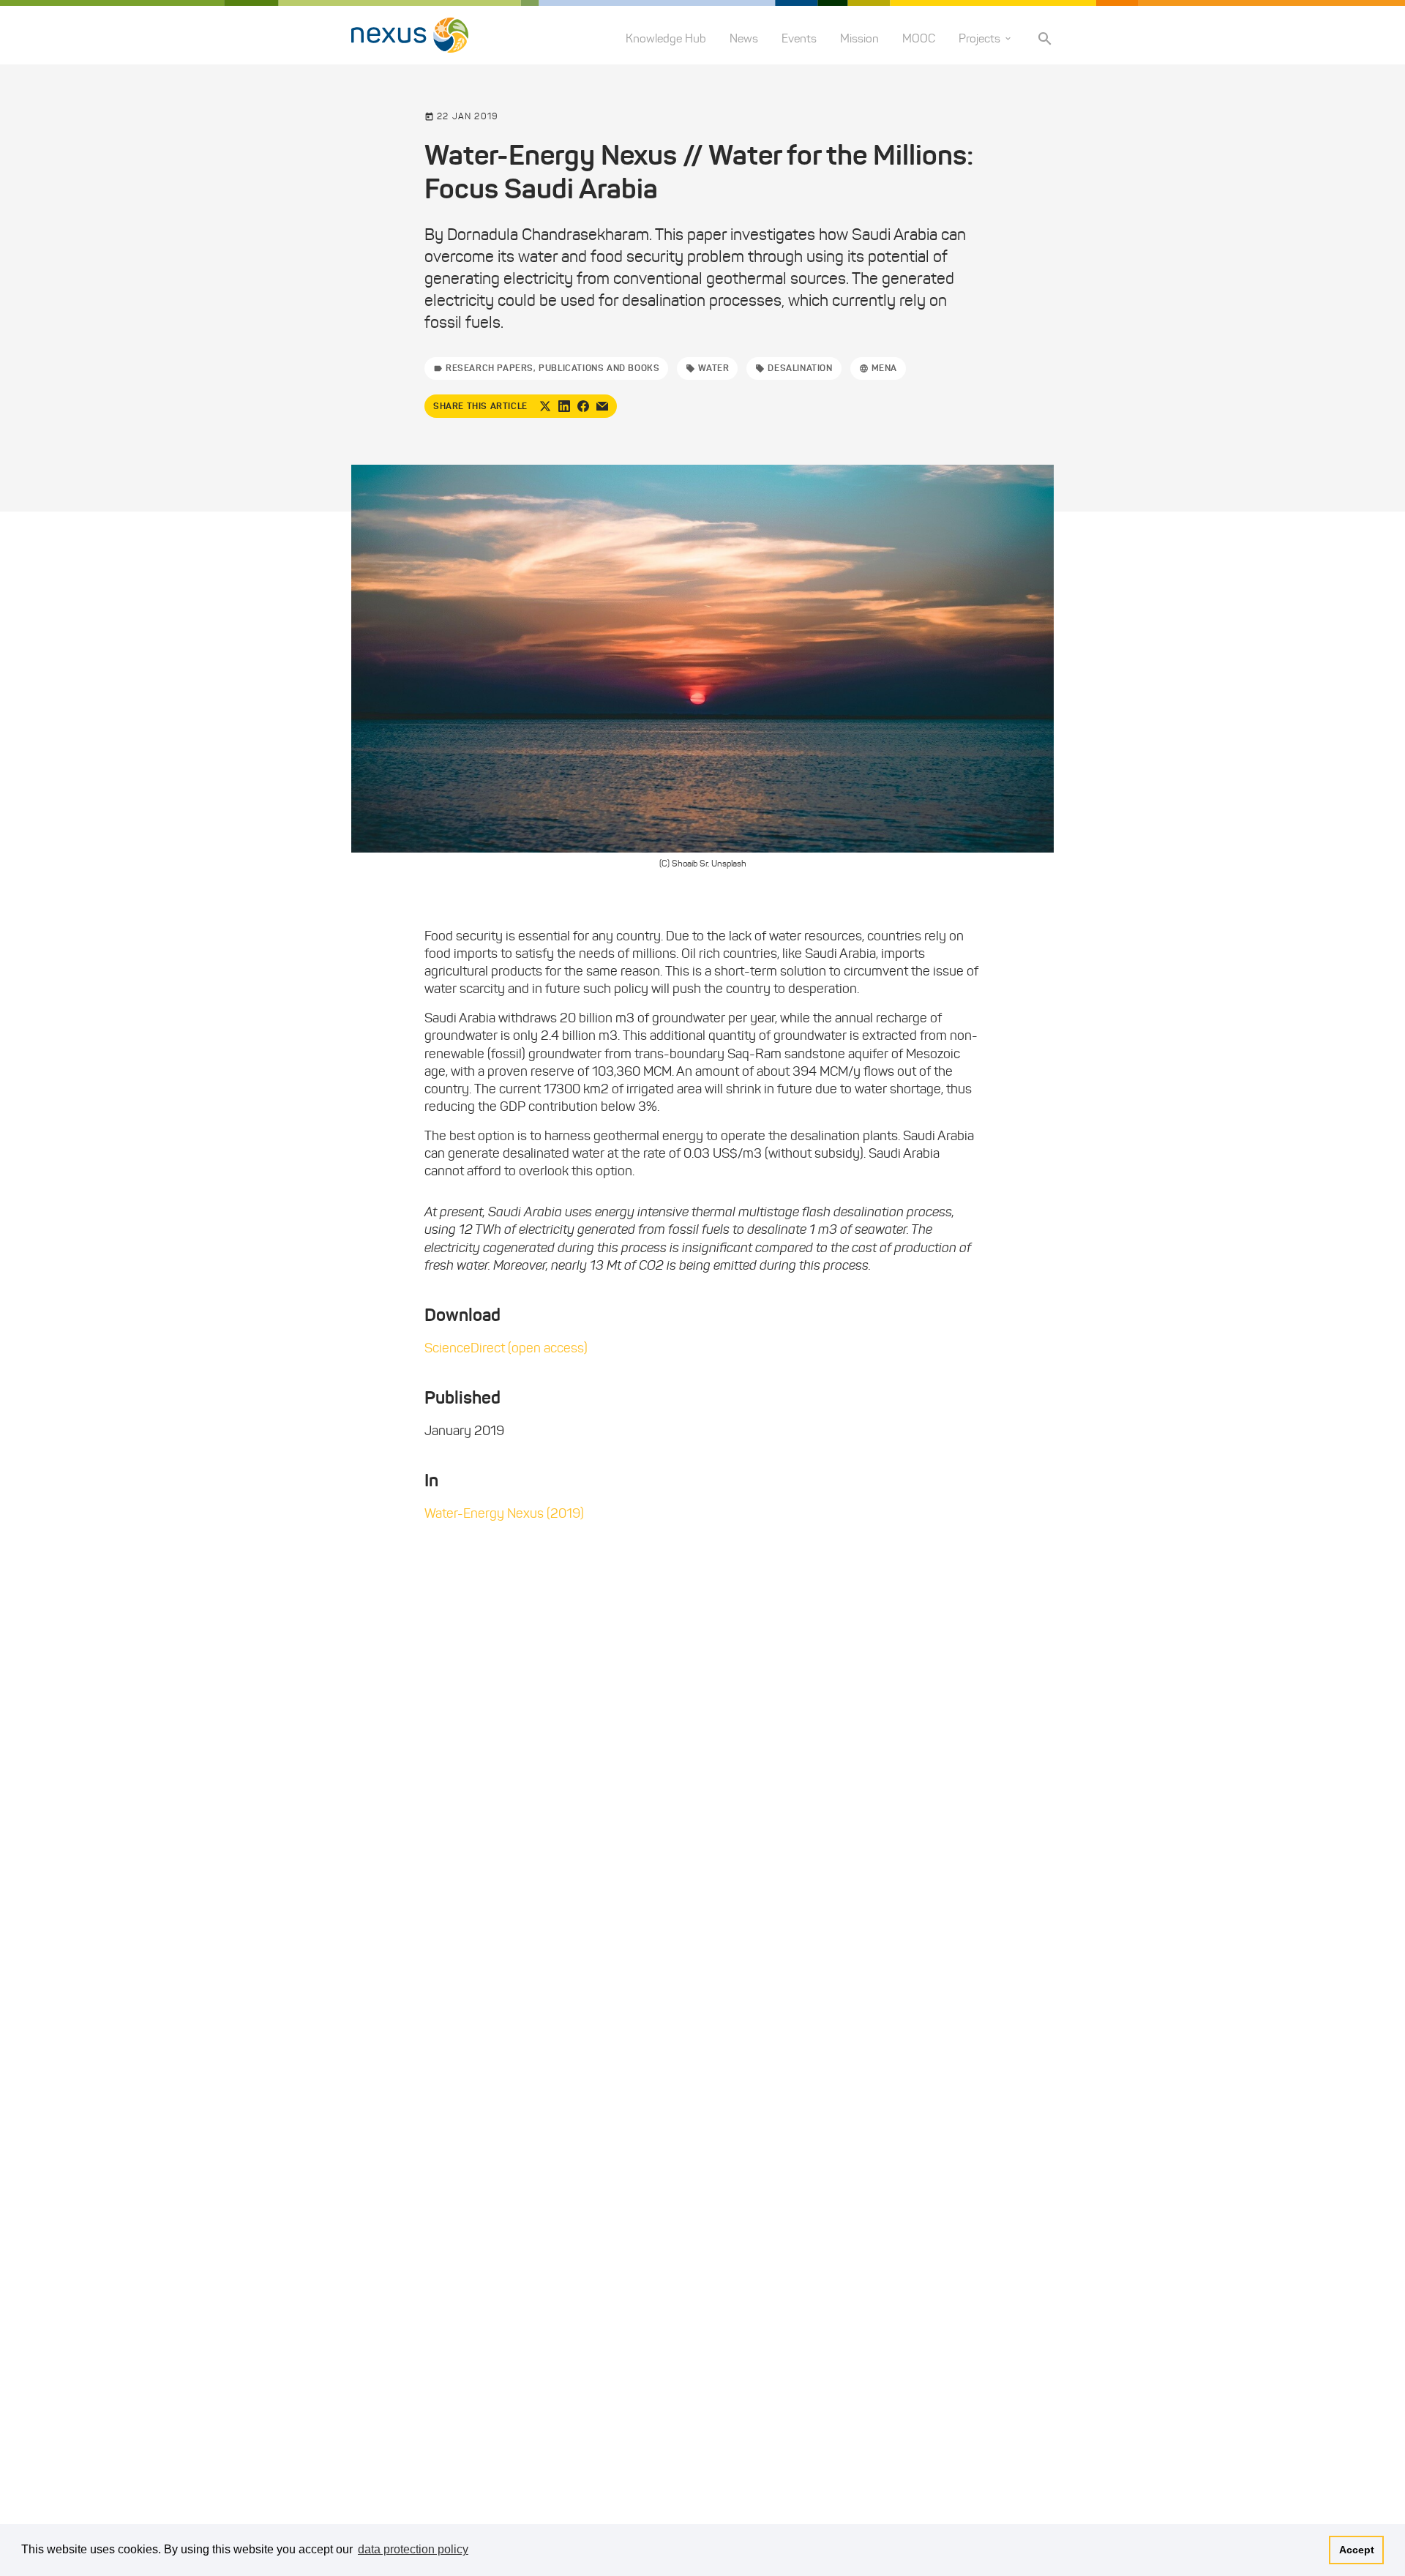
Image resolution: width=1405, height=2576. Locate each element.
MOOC (919, 38)
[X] (545, 406)
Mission (859, 38)
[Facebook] (583, 406)
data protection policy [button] (413, 2549)
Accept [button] (1357, 2550)
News (744, 38)
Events (799, 38)
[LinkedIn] (564, 406)
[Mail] (602, 406)
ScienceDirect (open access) (506, 1348)
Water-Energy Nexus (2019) (504, 1513)
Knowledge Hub (666, 38)
